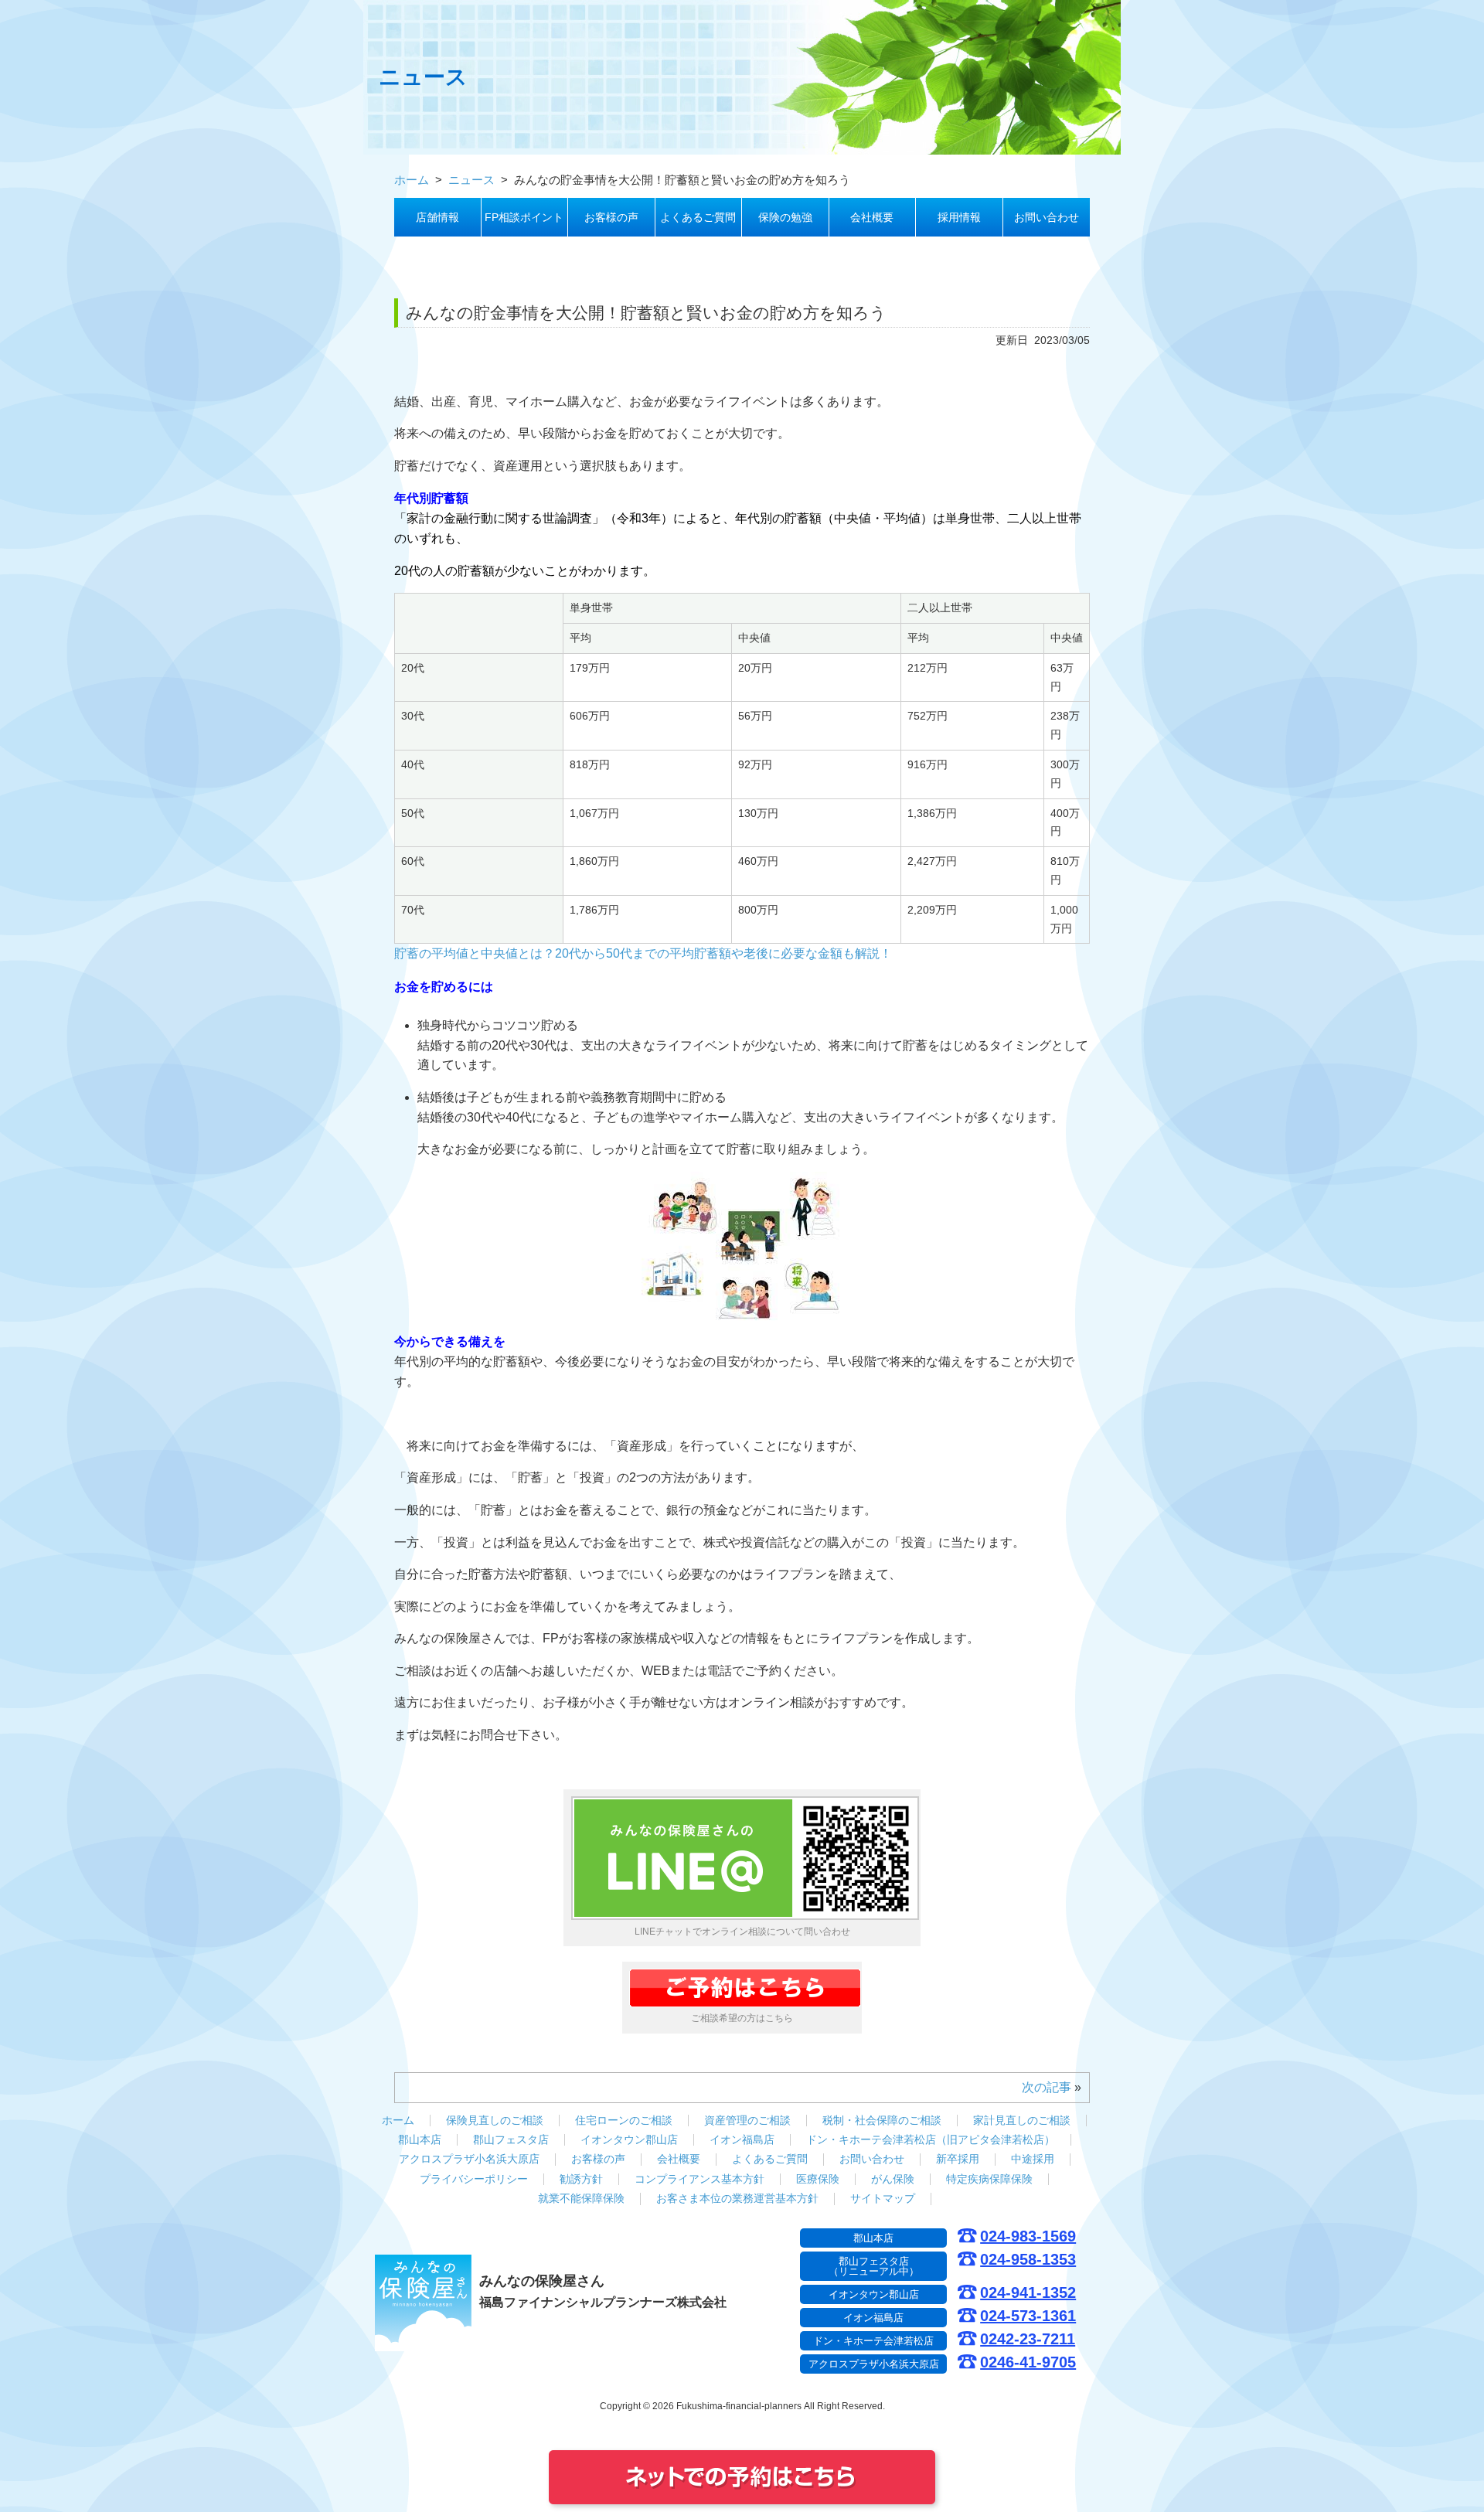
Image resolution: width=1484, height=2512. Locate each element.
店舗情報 (437, 217)
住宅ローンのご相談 (624, 2120)
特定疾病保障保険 (989, 2179)
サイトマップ (883, 2198)
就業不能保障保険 (581, 2198)
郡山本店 (420, 2139)
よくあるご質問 (698, 217)
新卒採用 (958, 2159)
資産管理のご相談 (747, 2120)
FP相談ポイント (524, 217)
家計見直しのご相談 (1022, 2120)
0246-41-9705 (1028, 2362)
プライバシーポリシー (474, 2179)
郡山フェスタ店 (511, 2139)
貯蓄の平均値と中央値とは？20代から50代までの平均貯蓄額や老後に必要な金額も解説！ (643, 953)
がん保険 (893, 2179)
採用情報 (959, 217)
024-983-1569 (1028, 2236)
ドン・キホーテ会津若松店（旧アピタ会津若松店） (931, 2139)
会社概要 (872, 217)
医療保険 (818, 2179)
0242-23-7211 (1028, 2339)
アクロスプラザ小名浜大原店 (469, 2159)
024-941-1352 (1028, 2293)
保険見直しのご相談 (495, 2120)
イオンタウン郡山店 (629, 2139)
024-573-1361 (1028, 2316)
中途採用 (1033, 2159)
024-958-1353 (1028, 2260)
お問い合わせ (1047, 217)
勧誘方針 (581, 2179)
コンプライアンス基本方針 (699, 2179)
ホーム (398, 2120)
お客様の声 (611, 217)
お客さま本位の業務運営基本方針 (737, 2198)
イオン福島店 (742, 2139)
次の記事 (1047, 2087)
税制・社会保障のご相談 (882, 2120)
